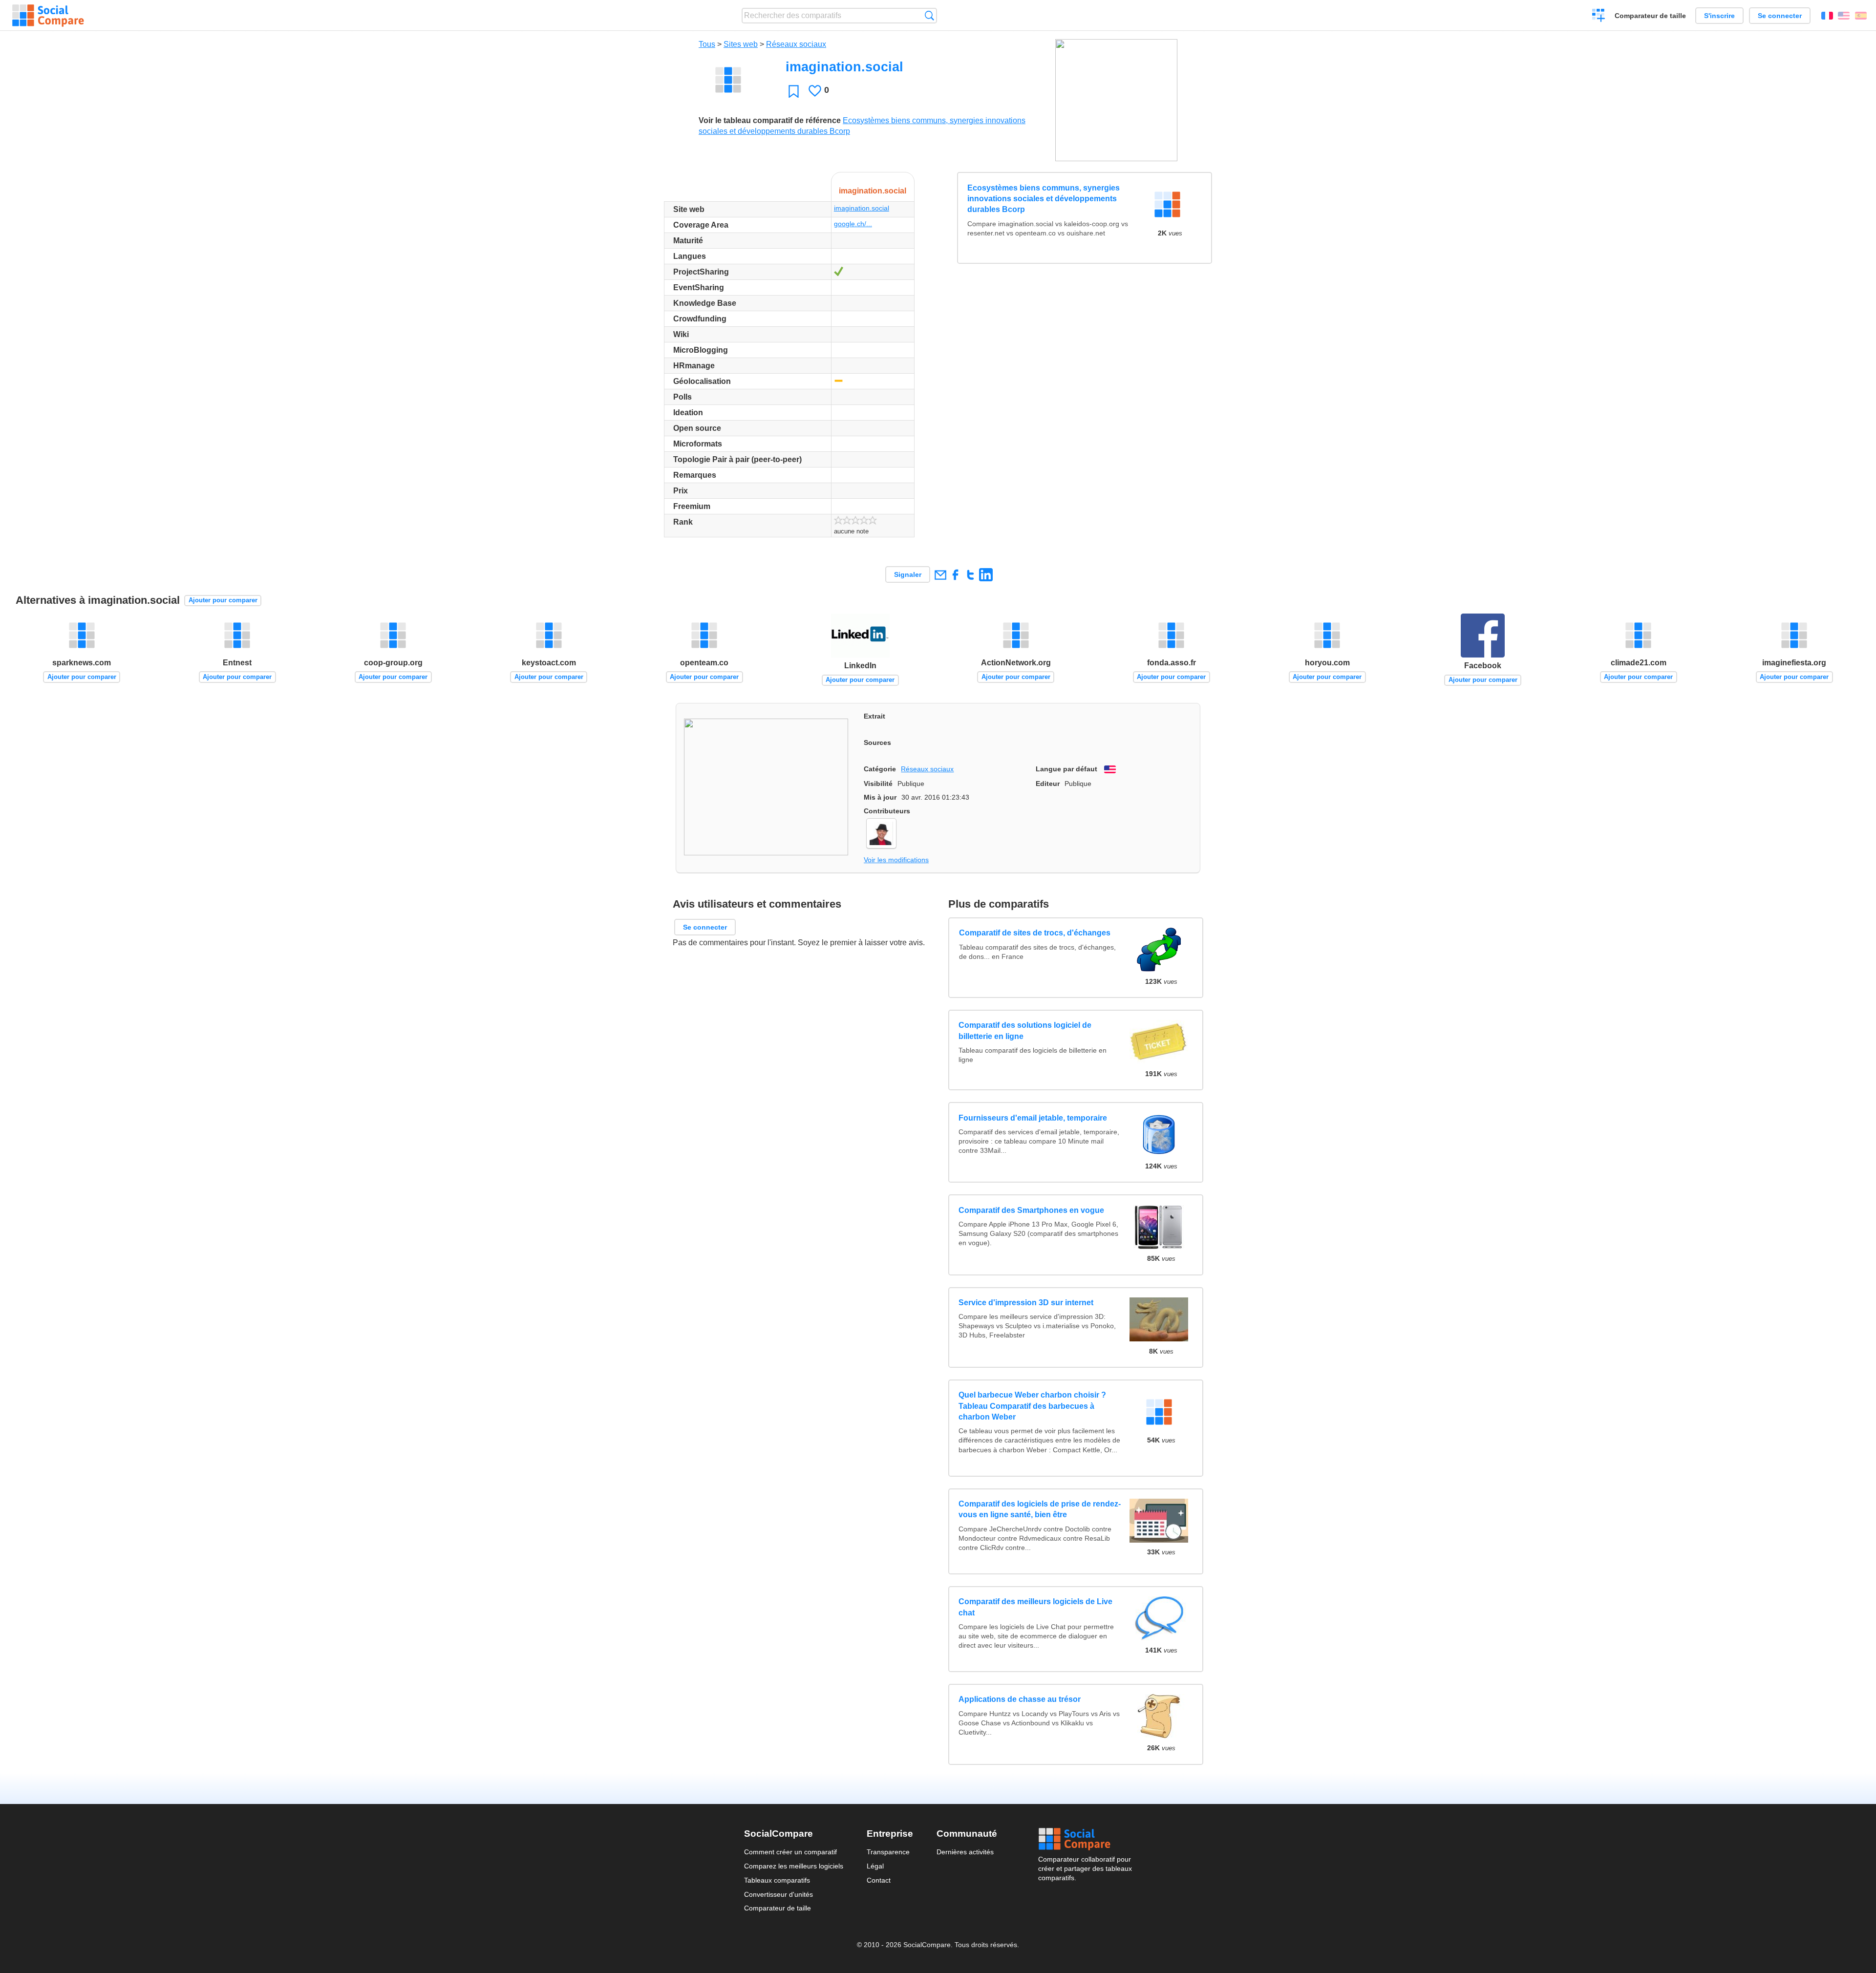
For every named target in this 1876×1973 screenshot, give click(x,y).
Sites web (741, 44)
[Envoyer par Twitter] (970, 575)
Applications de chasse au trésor (1020, 1699)
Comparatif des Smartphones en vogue (1031, 1210)
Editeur (1048, 784)
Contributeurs (887, 811)
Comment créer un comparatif (790, 1852)
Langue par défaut (1066, 769)
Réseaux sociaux (796, 44)
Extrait (874, 716)
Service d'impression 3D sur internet (1026, 1303)
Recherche (929, 15)
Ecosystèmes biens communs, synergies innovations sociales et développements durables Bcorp (1044, 199)
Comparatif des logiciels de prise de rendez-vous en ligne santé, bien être (1040, 1509)
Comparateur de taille (1650, 16)
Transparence (888, 1852)
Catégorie (880, 769)
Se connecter (1780, 16)
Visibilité (878, 784)
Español (1861, 16)
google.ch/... (853, 224)
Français (1827, 16)
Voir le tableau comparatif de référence (770, 120)
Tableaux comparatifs (777, 1880)
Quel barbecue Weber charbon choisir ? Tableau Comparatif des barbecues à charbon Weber (1032, 1406)
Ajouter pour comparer (223, 600)
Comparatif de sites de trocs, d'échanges (1034, 933)
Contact (879, 1880)
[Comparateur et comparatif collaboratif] (48, 16)
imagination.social (862, 208)
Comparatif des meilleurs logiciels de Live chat (1035, 1607)
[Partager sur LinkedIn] (986, 575)
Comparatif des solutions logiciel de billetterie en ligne (1025, 1030)
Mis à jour (880, 797)
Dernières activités (965, 1852)
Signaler (908, 574)
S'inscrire (1719, 16)
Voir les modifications (896, 860)
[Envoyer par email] (940, 575)
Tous (707, 44)
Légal (875, 1866)
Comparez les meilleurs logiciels (794, 1866)
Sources (877, 743)
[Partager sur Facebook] (955, 575)
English (1844, 16)
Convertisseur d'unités (778, 1894)
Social (1085, 1839)
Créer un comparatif (1599, 17)
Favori (794, 91)
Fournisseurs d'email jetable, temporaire (1033, 1118)
